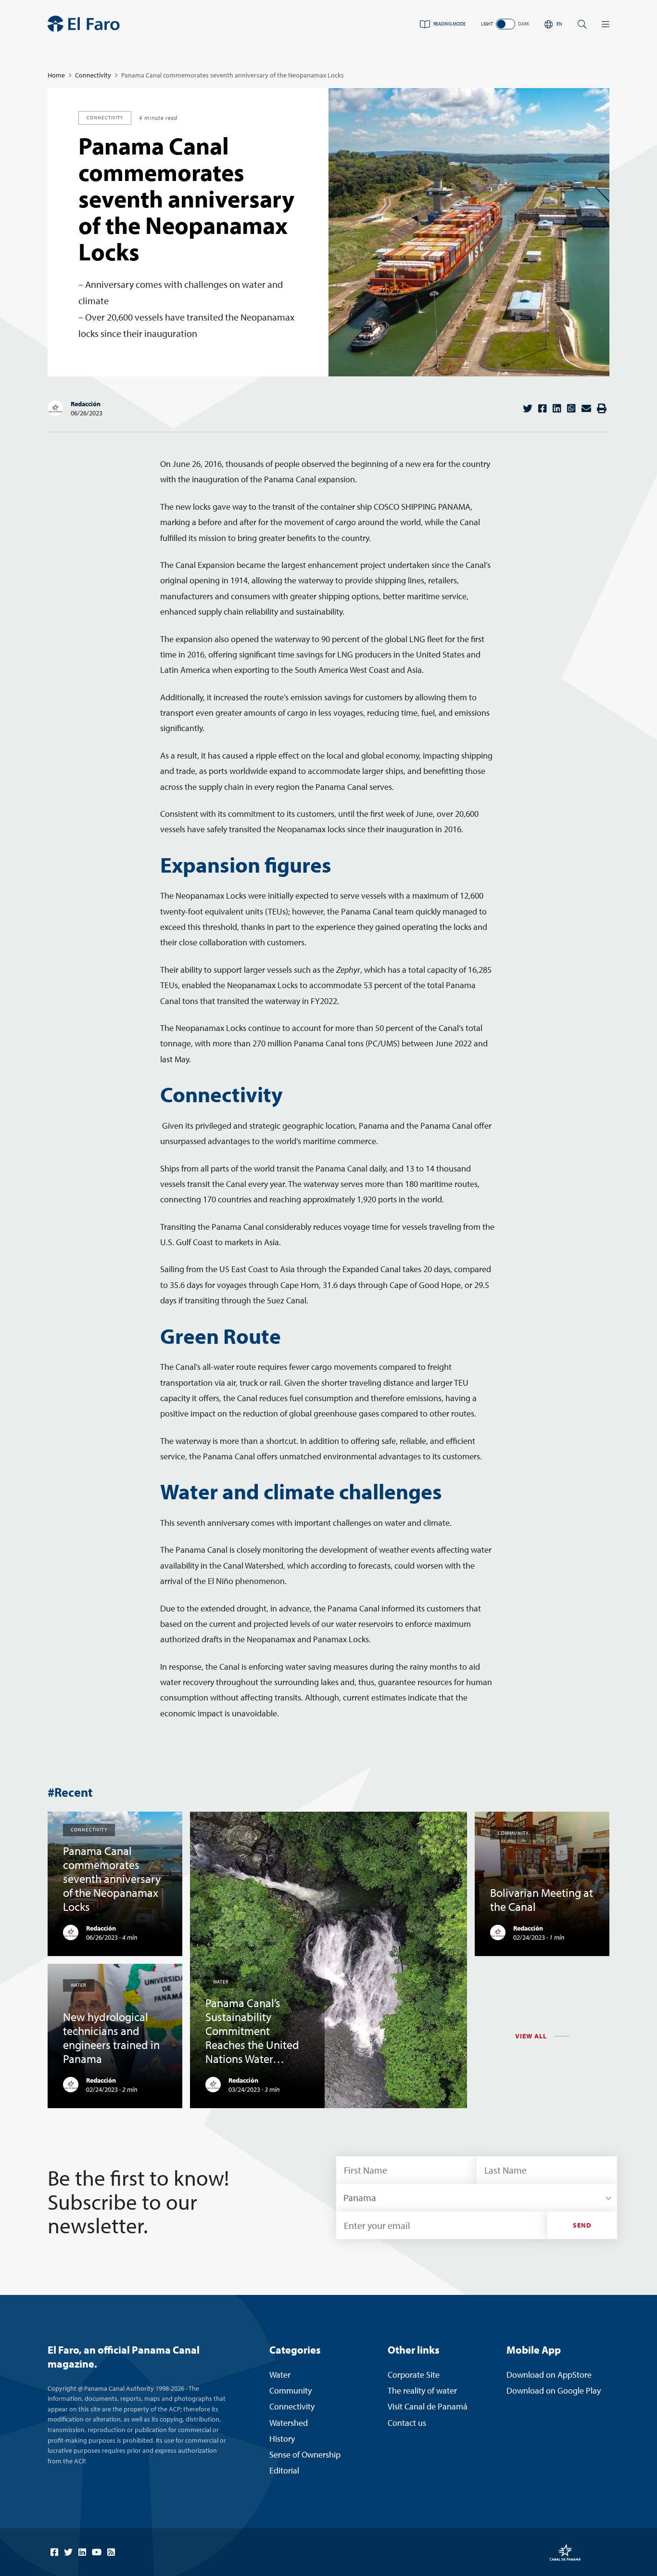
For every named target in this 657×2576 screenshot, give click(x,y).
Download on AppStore (549, 2375)
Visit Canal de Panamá (428, 2406)
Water (280, 2375)
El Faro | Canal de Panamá (84, 24)
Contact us (407, 2423)
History (282, 2439)
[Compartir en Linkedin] (557, 408)
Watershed (289, 2423)
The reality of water (422, 2390)
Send (582, 2225)
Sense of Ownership (305, 2454)
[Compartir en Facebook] (543, 408)
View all (531, 2036)
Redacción (86, 404)
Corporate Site (414, 2375)
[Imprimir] (602, 408)
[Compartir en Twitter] (528, 408)
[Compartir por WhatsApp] (571, 408)
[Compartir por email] (586, 408)
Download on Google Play (554, 2390)
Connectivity (93, 75)
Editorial (284, 2470)
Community (291, 2390)
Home (56, 75)
